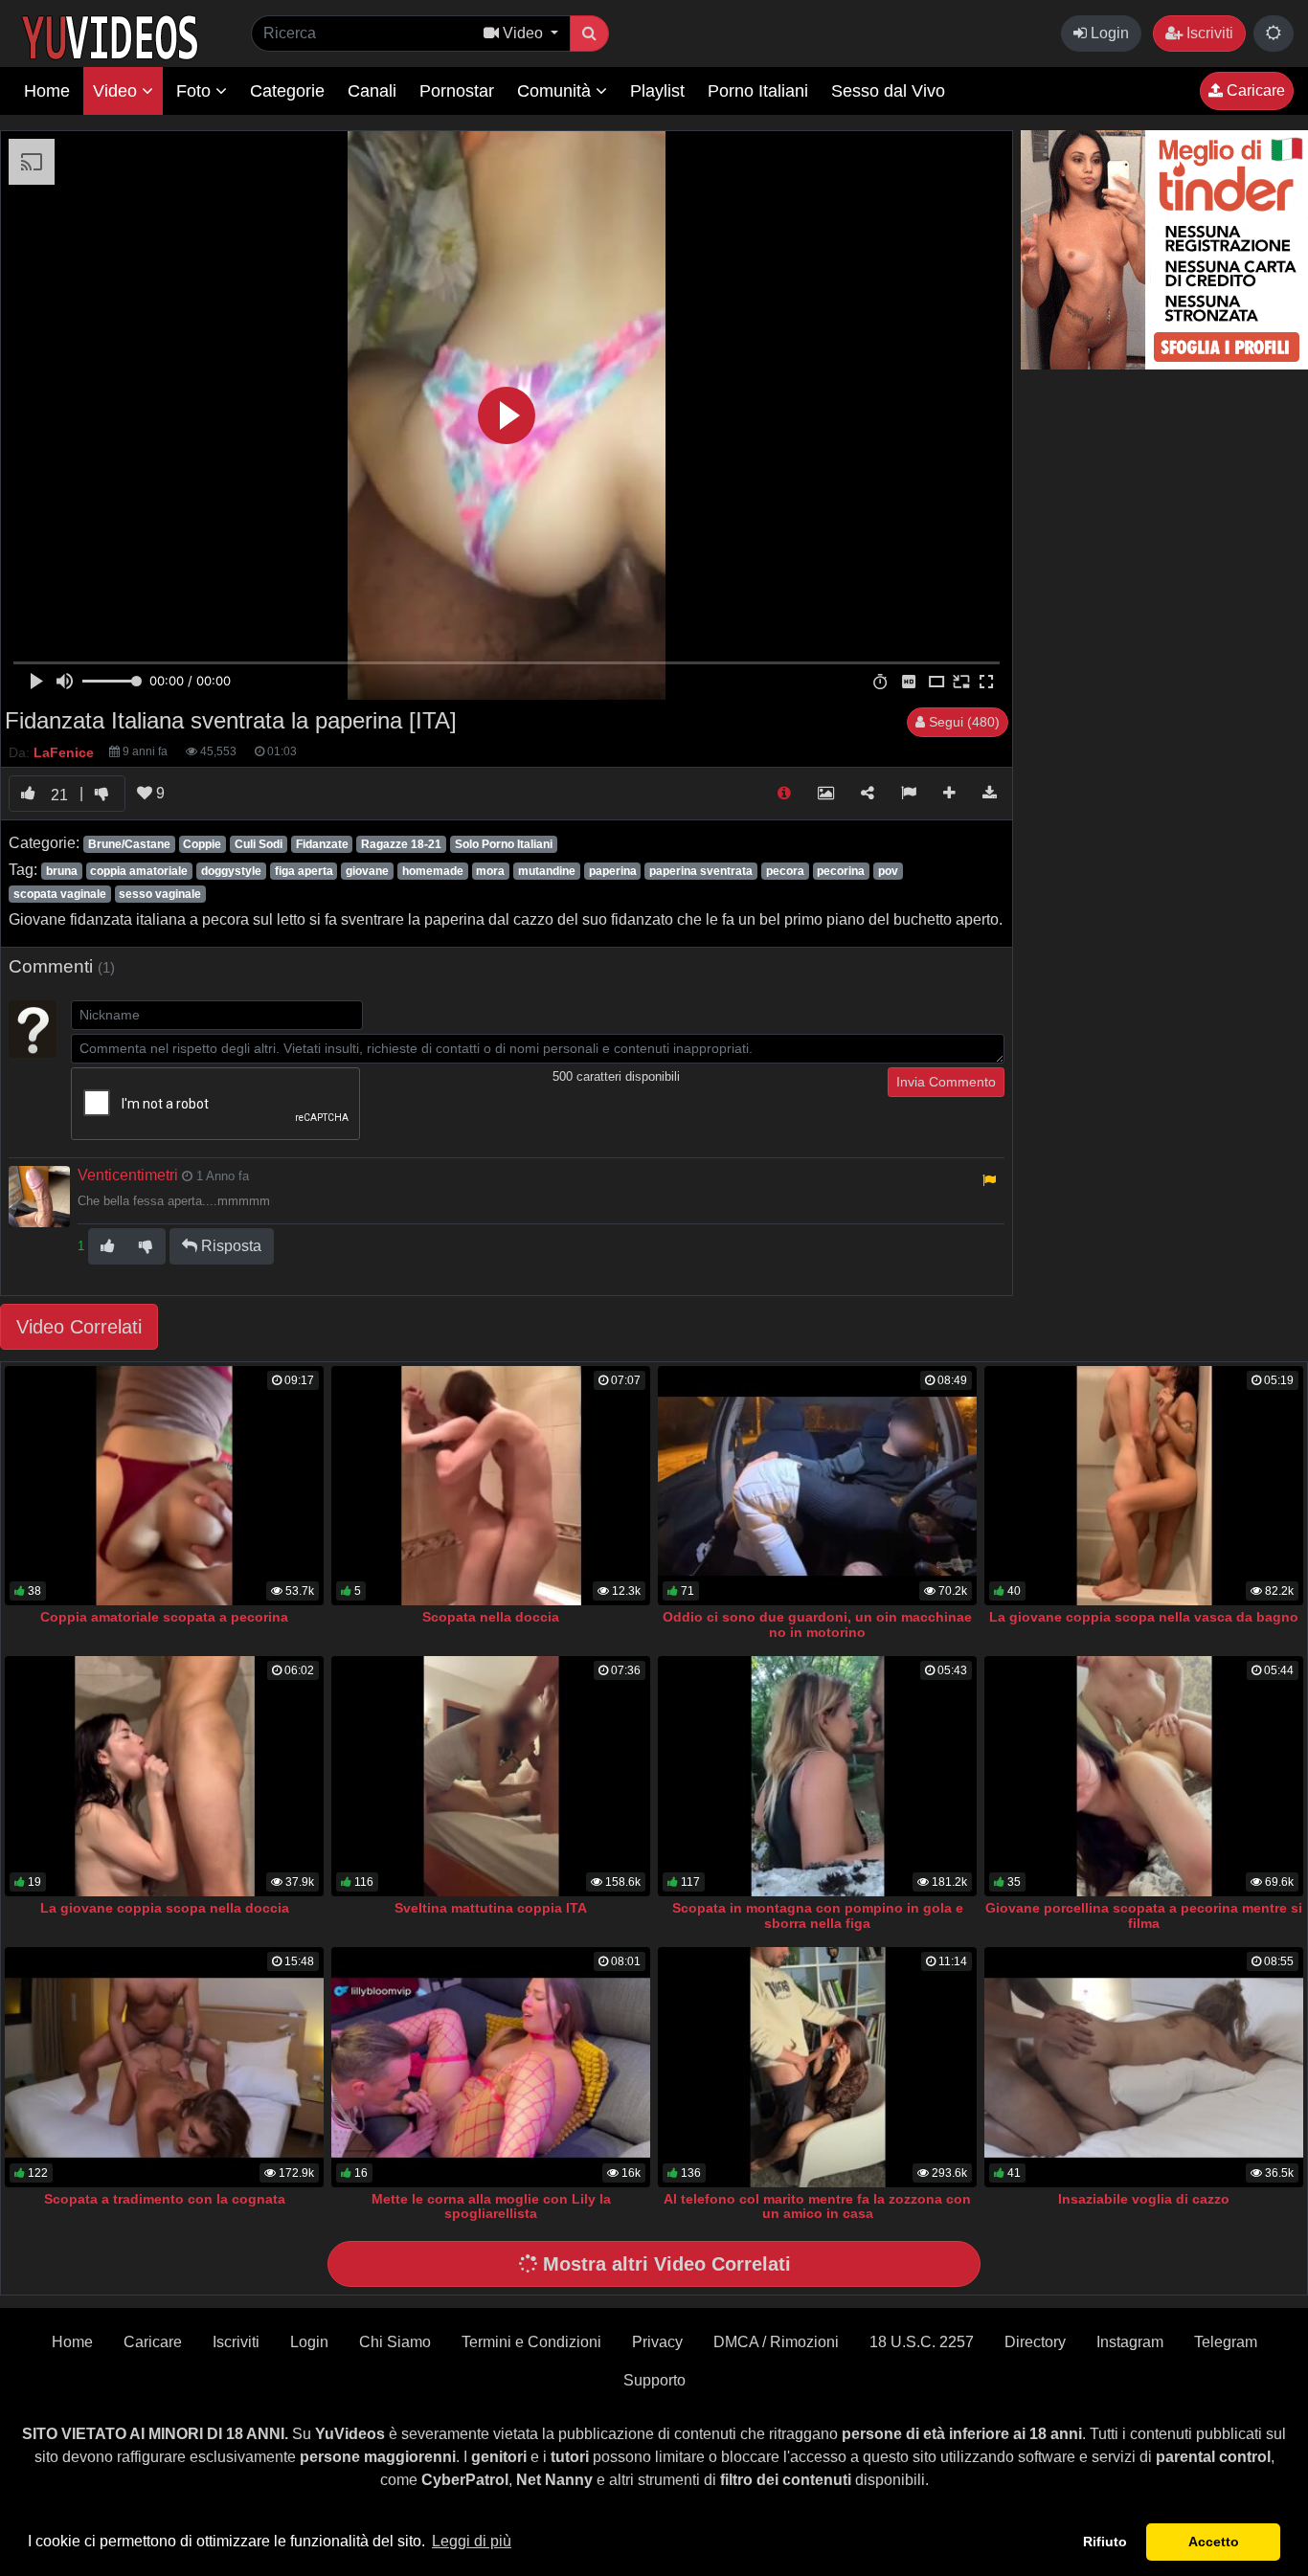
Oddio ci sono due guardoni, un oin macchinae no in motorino (817, 1624)
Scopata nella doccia (491, 1617)
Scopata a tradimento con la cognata (165, 2199)
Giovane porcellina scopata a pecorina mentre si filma (1144, 1915)
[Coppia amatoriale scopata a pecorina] (164, 1486)
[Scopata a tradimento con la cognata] (164, 2067)
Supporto (654, 2380)
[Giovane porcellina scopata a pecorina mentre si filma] (1144, 1776)
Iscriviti (1208, 33)
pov (888, 871)
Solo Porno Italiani (504, 844)
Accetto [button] (1214, 2542)
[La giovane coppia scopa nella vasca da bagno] (1144, 1486)
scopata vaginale (60, 894)
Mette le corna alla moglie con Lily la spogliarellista (491, 2206)
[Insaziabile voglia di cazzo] (1144, 2067)
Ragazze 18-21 (401, 844)
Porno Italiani (758, 91)
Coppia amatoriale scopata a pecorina (164, 1617)
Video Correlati (79, 1327)
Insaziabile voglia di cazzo (1144, 2199)
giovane (367, 871)
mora (490, 871)
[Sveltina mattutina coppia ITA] (491, 1776)
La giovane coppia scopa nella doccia (165, 1908)
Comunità (556, 91)
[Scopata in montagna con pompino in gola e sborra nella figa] (817, 1776)
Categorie (287, 91)
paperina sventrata (701, 871)
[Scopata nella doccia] (491, 1486)
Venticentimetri (128, 1175)
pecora (785, 871)
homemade (433, 871)
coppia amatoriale (139, 871)
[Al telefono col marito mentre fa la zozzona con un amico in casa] (817, 2067)
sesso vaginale (160, 894)
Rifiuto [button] (1105, 2542)
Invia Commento (946, 1082)
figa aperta (304, 871)
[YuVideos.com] (110, 36)
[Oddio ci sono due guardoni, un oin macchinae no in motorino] (817, 1486)
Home (47, 91)
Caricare (1254, 90)
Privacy (657, 2342)
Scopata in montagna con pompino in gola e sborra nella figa (818, 1915)
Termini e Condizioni (531, 2342)
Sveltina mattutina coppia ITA (491, 1908)
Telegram (1226, 2342)
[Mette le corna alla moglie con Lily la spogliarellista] (491, 2067)
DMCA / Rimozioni (776, 2342)
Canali (372, 91)
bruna (62, 871)
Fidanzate (322, 844)
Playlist (657, 91)
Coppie (202, 844)
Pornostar (457, 91)
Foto (196, 91)
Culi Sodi (259, 844)
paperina (613, 871)
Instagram (1130, 2342)
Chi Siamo (395, 2342)
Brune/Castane (129, 844)
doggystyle (231, 871)
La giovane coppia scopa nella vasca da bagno (1144, 1617)
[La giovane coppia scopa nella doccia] (164, 1776)
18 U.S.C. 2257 (922, 2342)
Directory (1035, 2342)
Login (1108, 33)
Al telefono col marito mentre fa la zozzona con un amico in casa (817, 2206)
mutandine (547, 871)
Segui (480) (962, 722)
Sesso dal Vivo (888, 91)
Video (117, 91)
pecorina (841, 871)
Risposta (229, 1246)
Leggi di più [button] (472, 2541)
